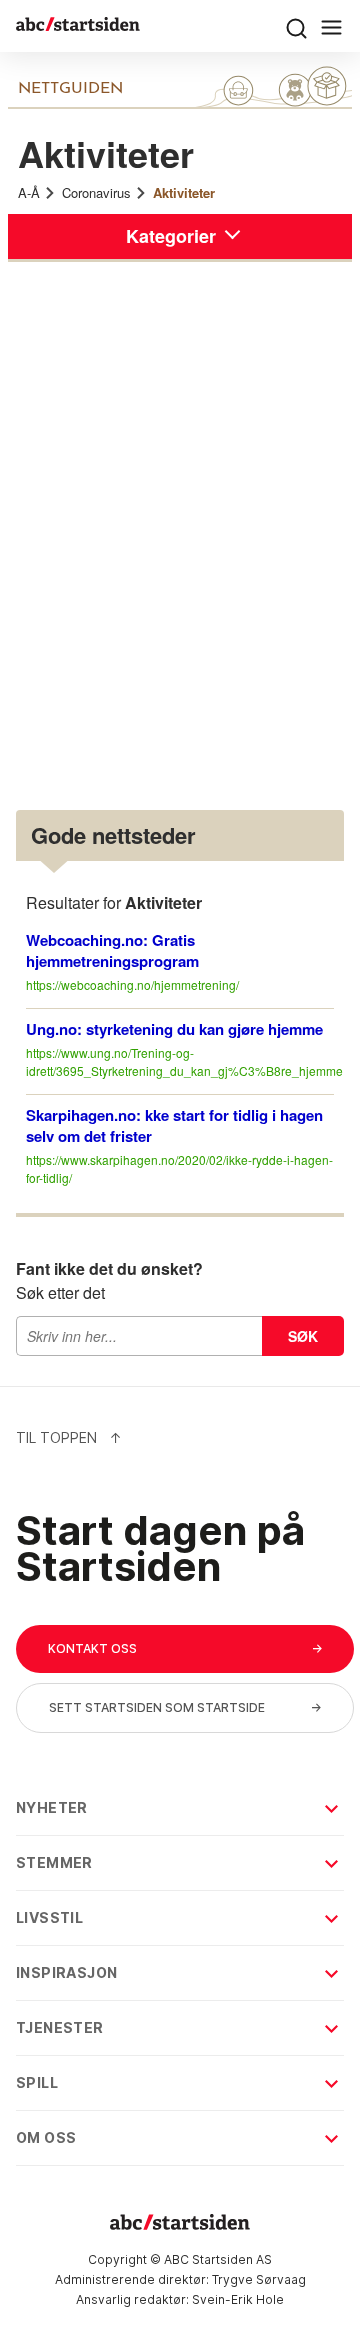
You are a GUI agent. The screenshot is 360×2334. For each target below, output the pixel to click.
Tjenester (60, 2027)
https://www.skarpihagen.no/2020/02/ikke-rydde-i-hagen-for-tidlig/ (179, 1168)
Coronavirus (96, 192)
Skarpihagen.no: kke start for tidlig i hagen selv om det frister (174, 1125)
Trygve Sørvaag (259, 2279)
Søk (303, 1336)
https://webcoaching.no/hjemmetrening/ (132, 984)
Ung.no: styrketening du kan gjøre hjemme (174, 1029)
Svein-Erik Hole (238, 2299)
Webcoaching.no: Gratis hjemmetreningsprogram (112, 950)
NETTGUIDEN (70, 89)
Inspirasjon (66, 1972)
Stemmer (54, 1862)
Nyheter (52, 1807)
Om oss (46, 2137)
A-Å (29, 192)
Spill (37, 2082)
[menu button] (296, 26)
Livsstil (49, 1917)
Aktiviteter (184, 192)
